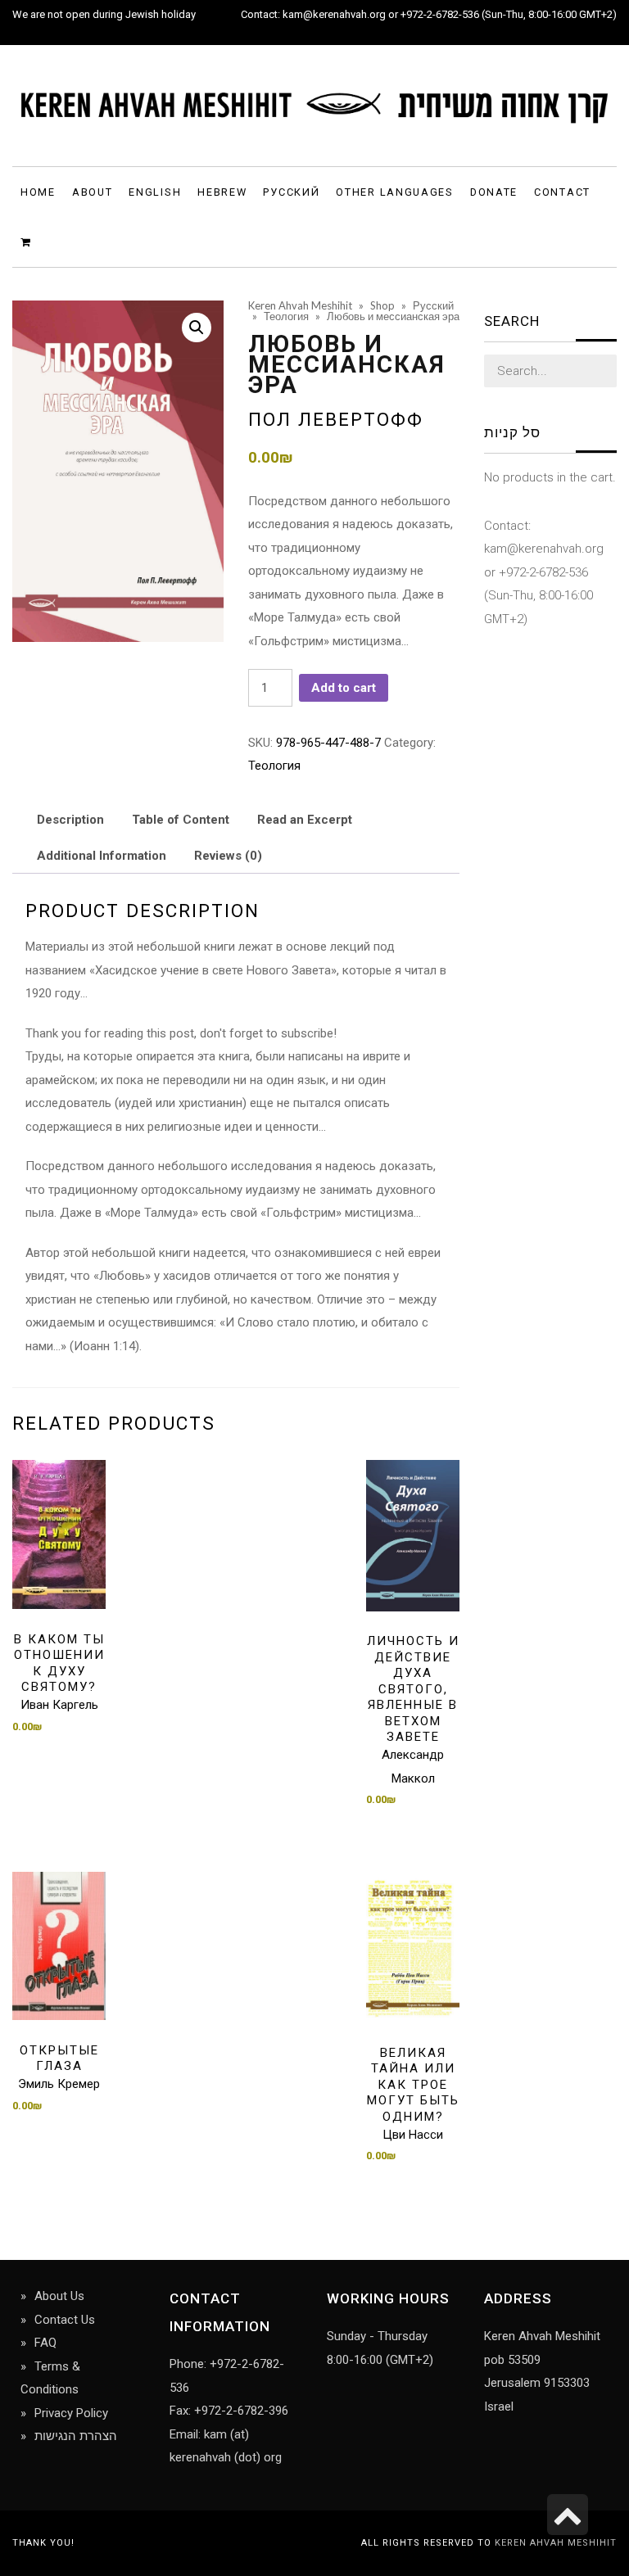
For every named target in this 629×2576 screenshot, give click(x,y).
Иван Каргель (59, 1705)
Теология (274, 766)
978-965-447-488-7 (328, 743)
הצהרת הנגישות (76, 2436)
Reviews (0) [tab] (228, 856)
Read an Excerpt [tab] (305, 820)
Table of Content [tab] (181, 820)
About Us (59, 2296)
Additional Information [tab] (102, 856)
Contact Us (65, 2320)
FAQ (45, 2343)
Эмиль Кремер (59, 2084)
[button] (197, 328)
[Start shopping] (28, 241)
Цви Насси (413, 2135)
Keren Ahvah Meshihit (556, 2543)
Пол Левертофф (336, 419)
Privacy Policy (71, 2413)
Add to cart (344, 688)
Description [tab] (70, 820)
